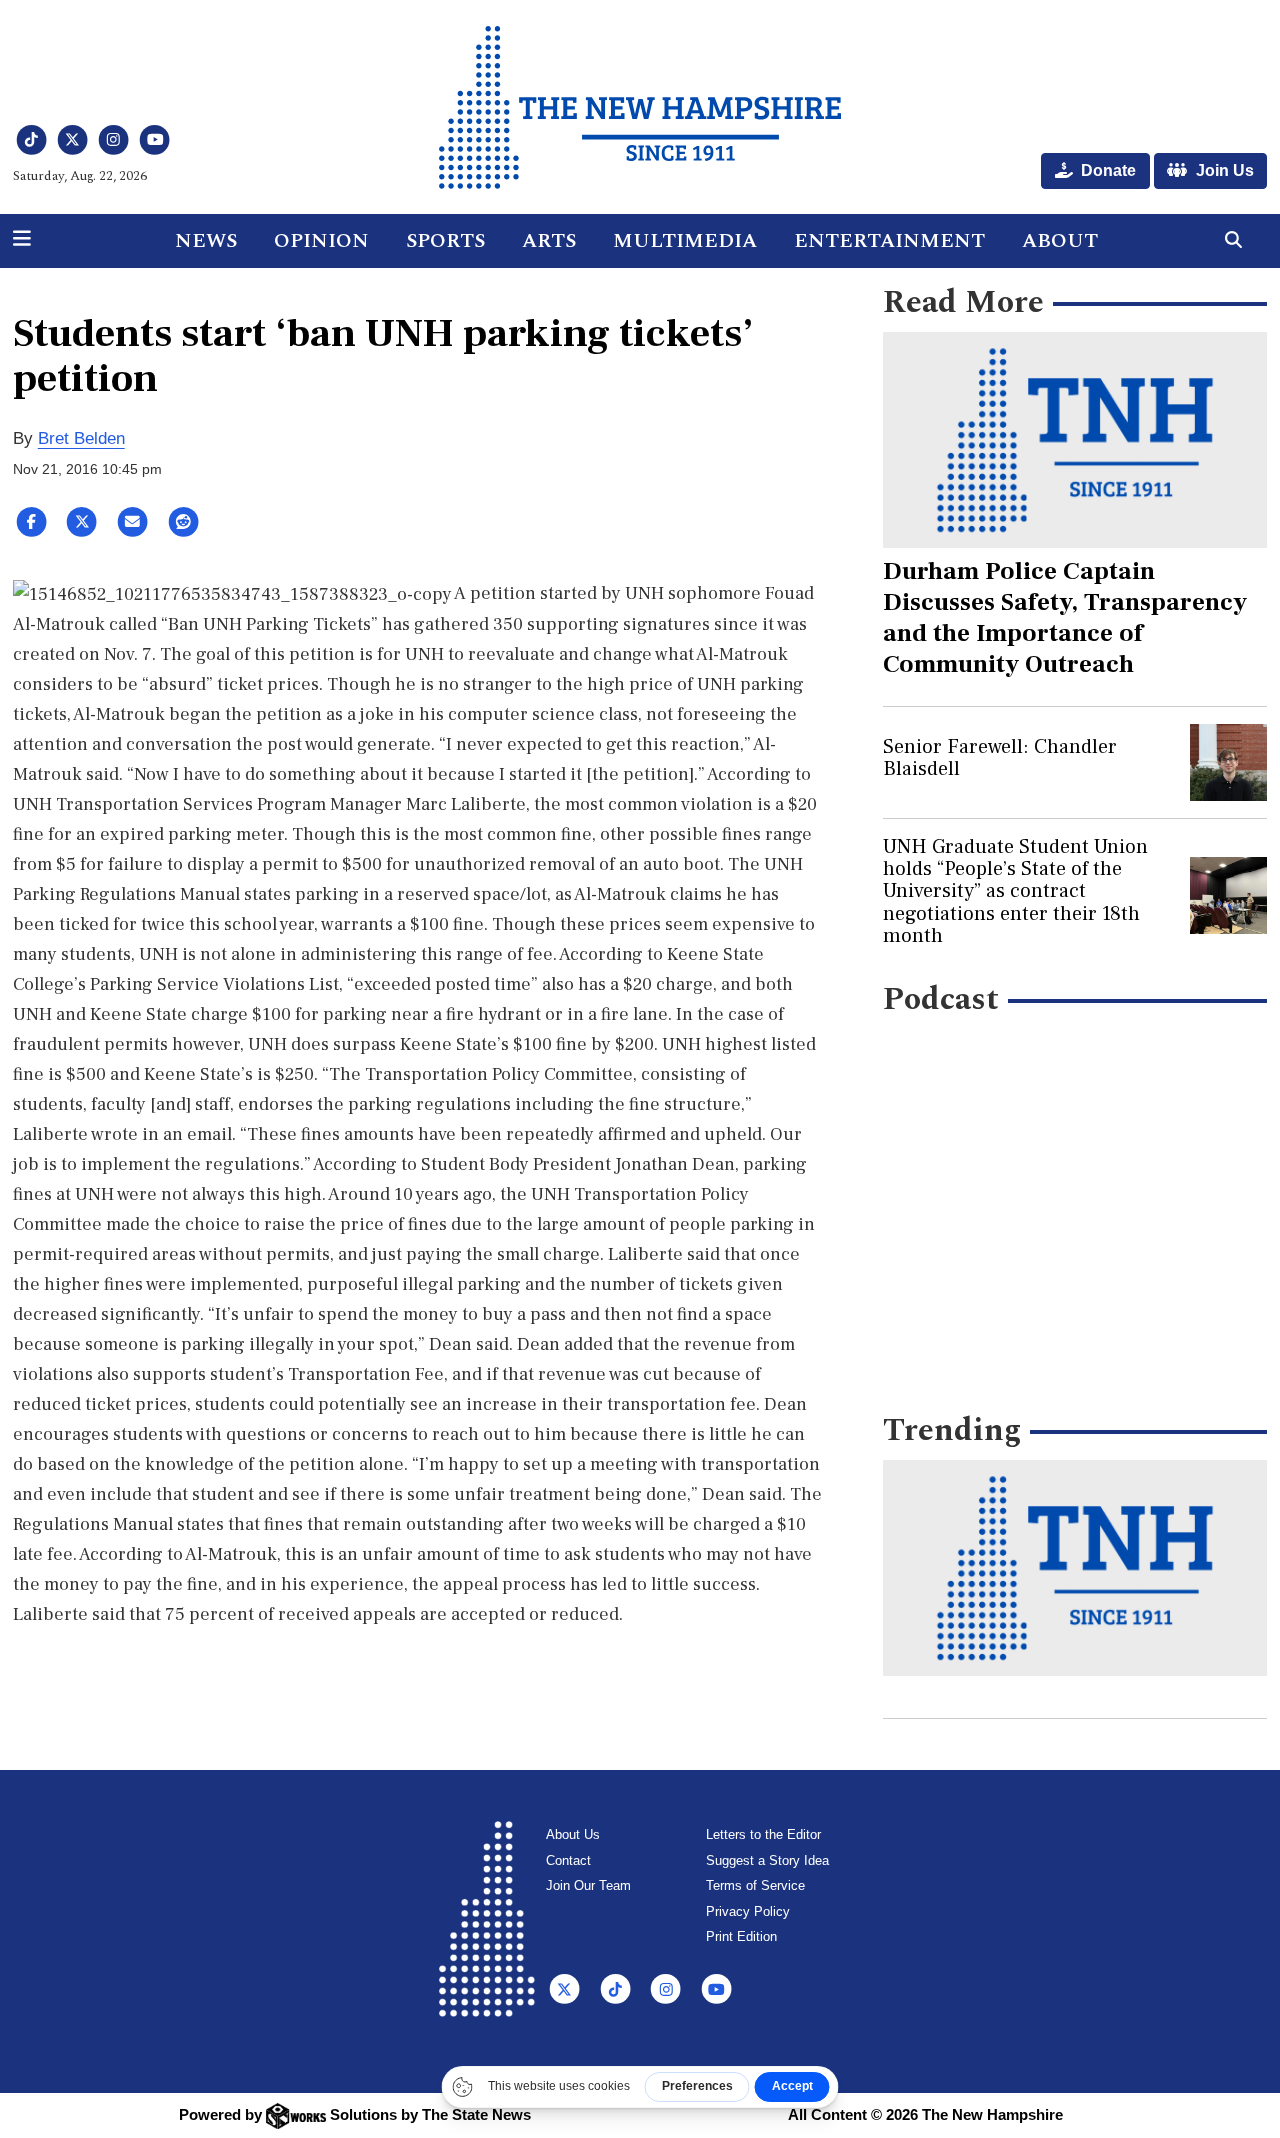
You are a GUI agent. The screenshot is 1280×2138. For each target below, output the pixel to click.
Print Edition (741, 1936)
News (206, 241)
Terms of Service (755, 1885)
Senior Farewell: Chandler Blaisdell (1000, 758)
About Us (573, 1834)
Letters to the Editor (763, 1834)
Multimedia (685, 241)
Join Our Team (588, 1885)
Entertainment (889, 241)
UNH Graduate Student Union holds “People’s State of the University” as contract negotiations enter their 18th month (1015, 892)
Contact (568, 1860)
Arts (549, 241)
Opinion (321, 241)
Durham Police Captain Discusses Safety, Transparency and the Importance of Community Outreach (1065, 617)
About (1060, 241)
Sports (445, 241)
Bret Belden (81, 438)
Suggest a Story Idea (767, 1860)
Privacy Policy (748, 1911)
